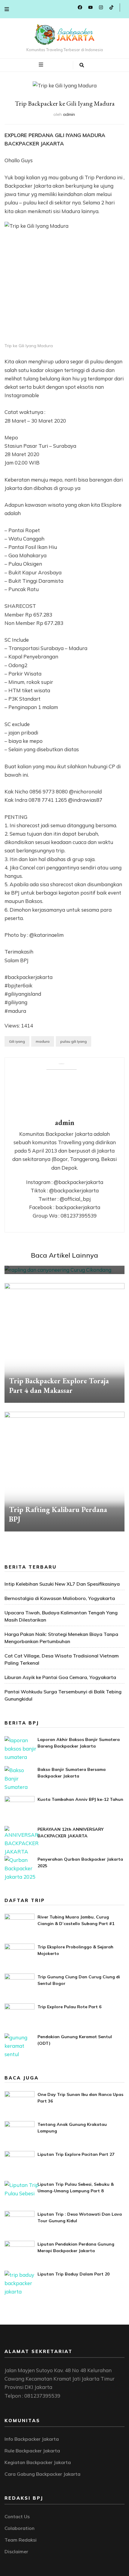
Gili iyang (17, 1041)
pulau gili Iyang (73, 1041)
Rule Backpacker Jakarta (32, 2451)
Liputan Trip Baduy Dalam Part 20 (73, 2274)
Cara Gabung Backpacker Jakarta (42, 2474)
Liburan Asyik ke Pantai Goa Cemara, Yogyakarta (60, 1677)
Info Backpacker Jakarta (32, 2439)
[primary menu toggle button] (42, 65)
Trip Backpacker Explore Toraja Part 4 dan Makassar (59, 1386)
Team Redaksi (21, 2540)
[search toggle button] (82, 65)
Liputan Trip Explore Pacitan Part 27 (76, 2154)
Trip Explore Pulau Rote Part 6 (69, 2007)
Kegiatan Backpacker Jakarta (38, 2462)
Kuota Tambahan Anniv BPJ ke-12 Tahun (80, 1799)
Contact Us (17, 2516)
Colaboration (19, 2528)
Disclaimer (16, 2551)
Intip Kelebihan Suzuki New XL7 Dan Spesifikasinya (62, 1584)
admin (69, 114)
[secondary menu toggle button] (7, 9)
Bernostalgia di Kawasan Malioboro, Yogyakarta (60, 1598)
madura (43, 1041)
